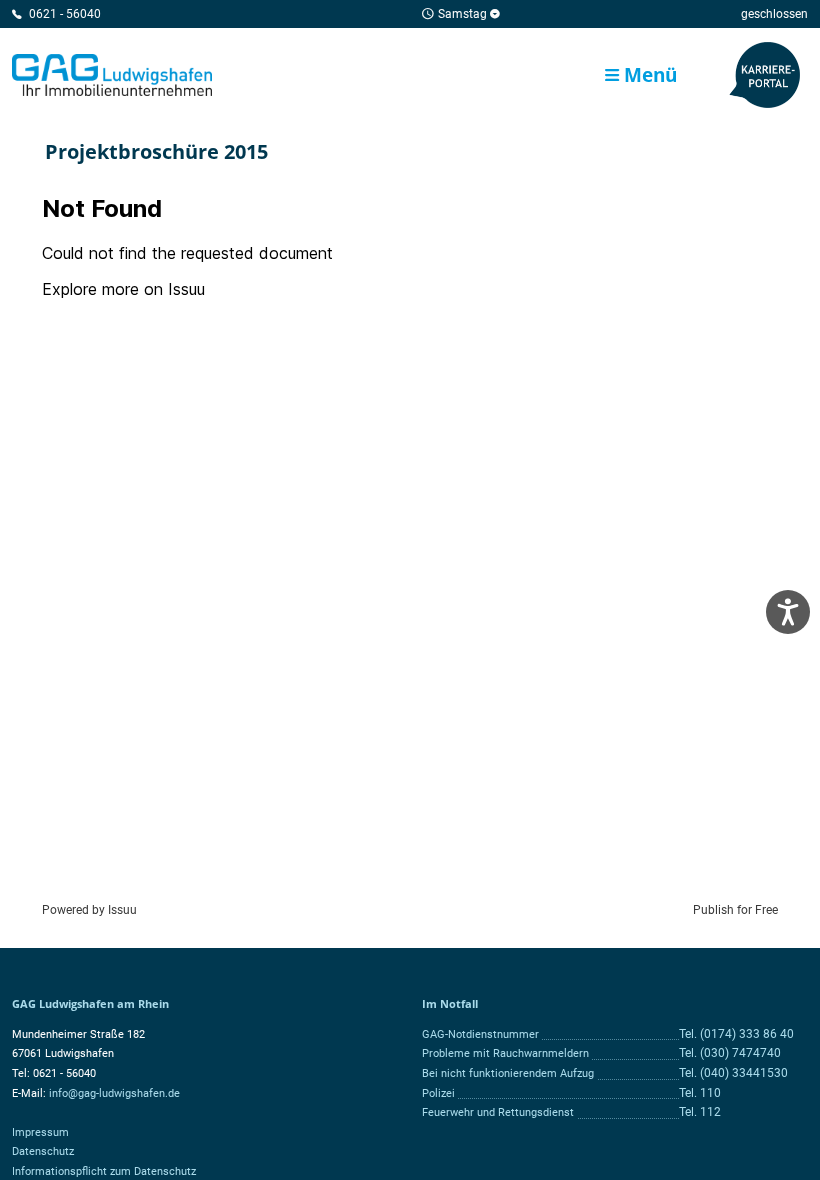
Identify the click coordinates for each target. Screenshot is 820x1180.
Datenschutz (43, 1151)
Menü (648, 74)
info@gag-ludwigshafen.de (114, 1093)
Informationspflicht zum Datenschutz (104, 1171)
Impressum (40, 1132)
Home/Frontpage (112, 75)
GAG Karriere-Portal (765, 75)
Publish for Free (735, 910)
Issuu (122, 910)
